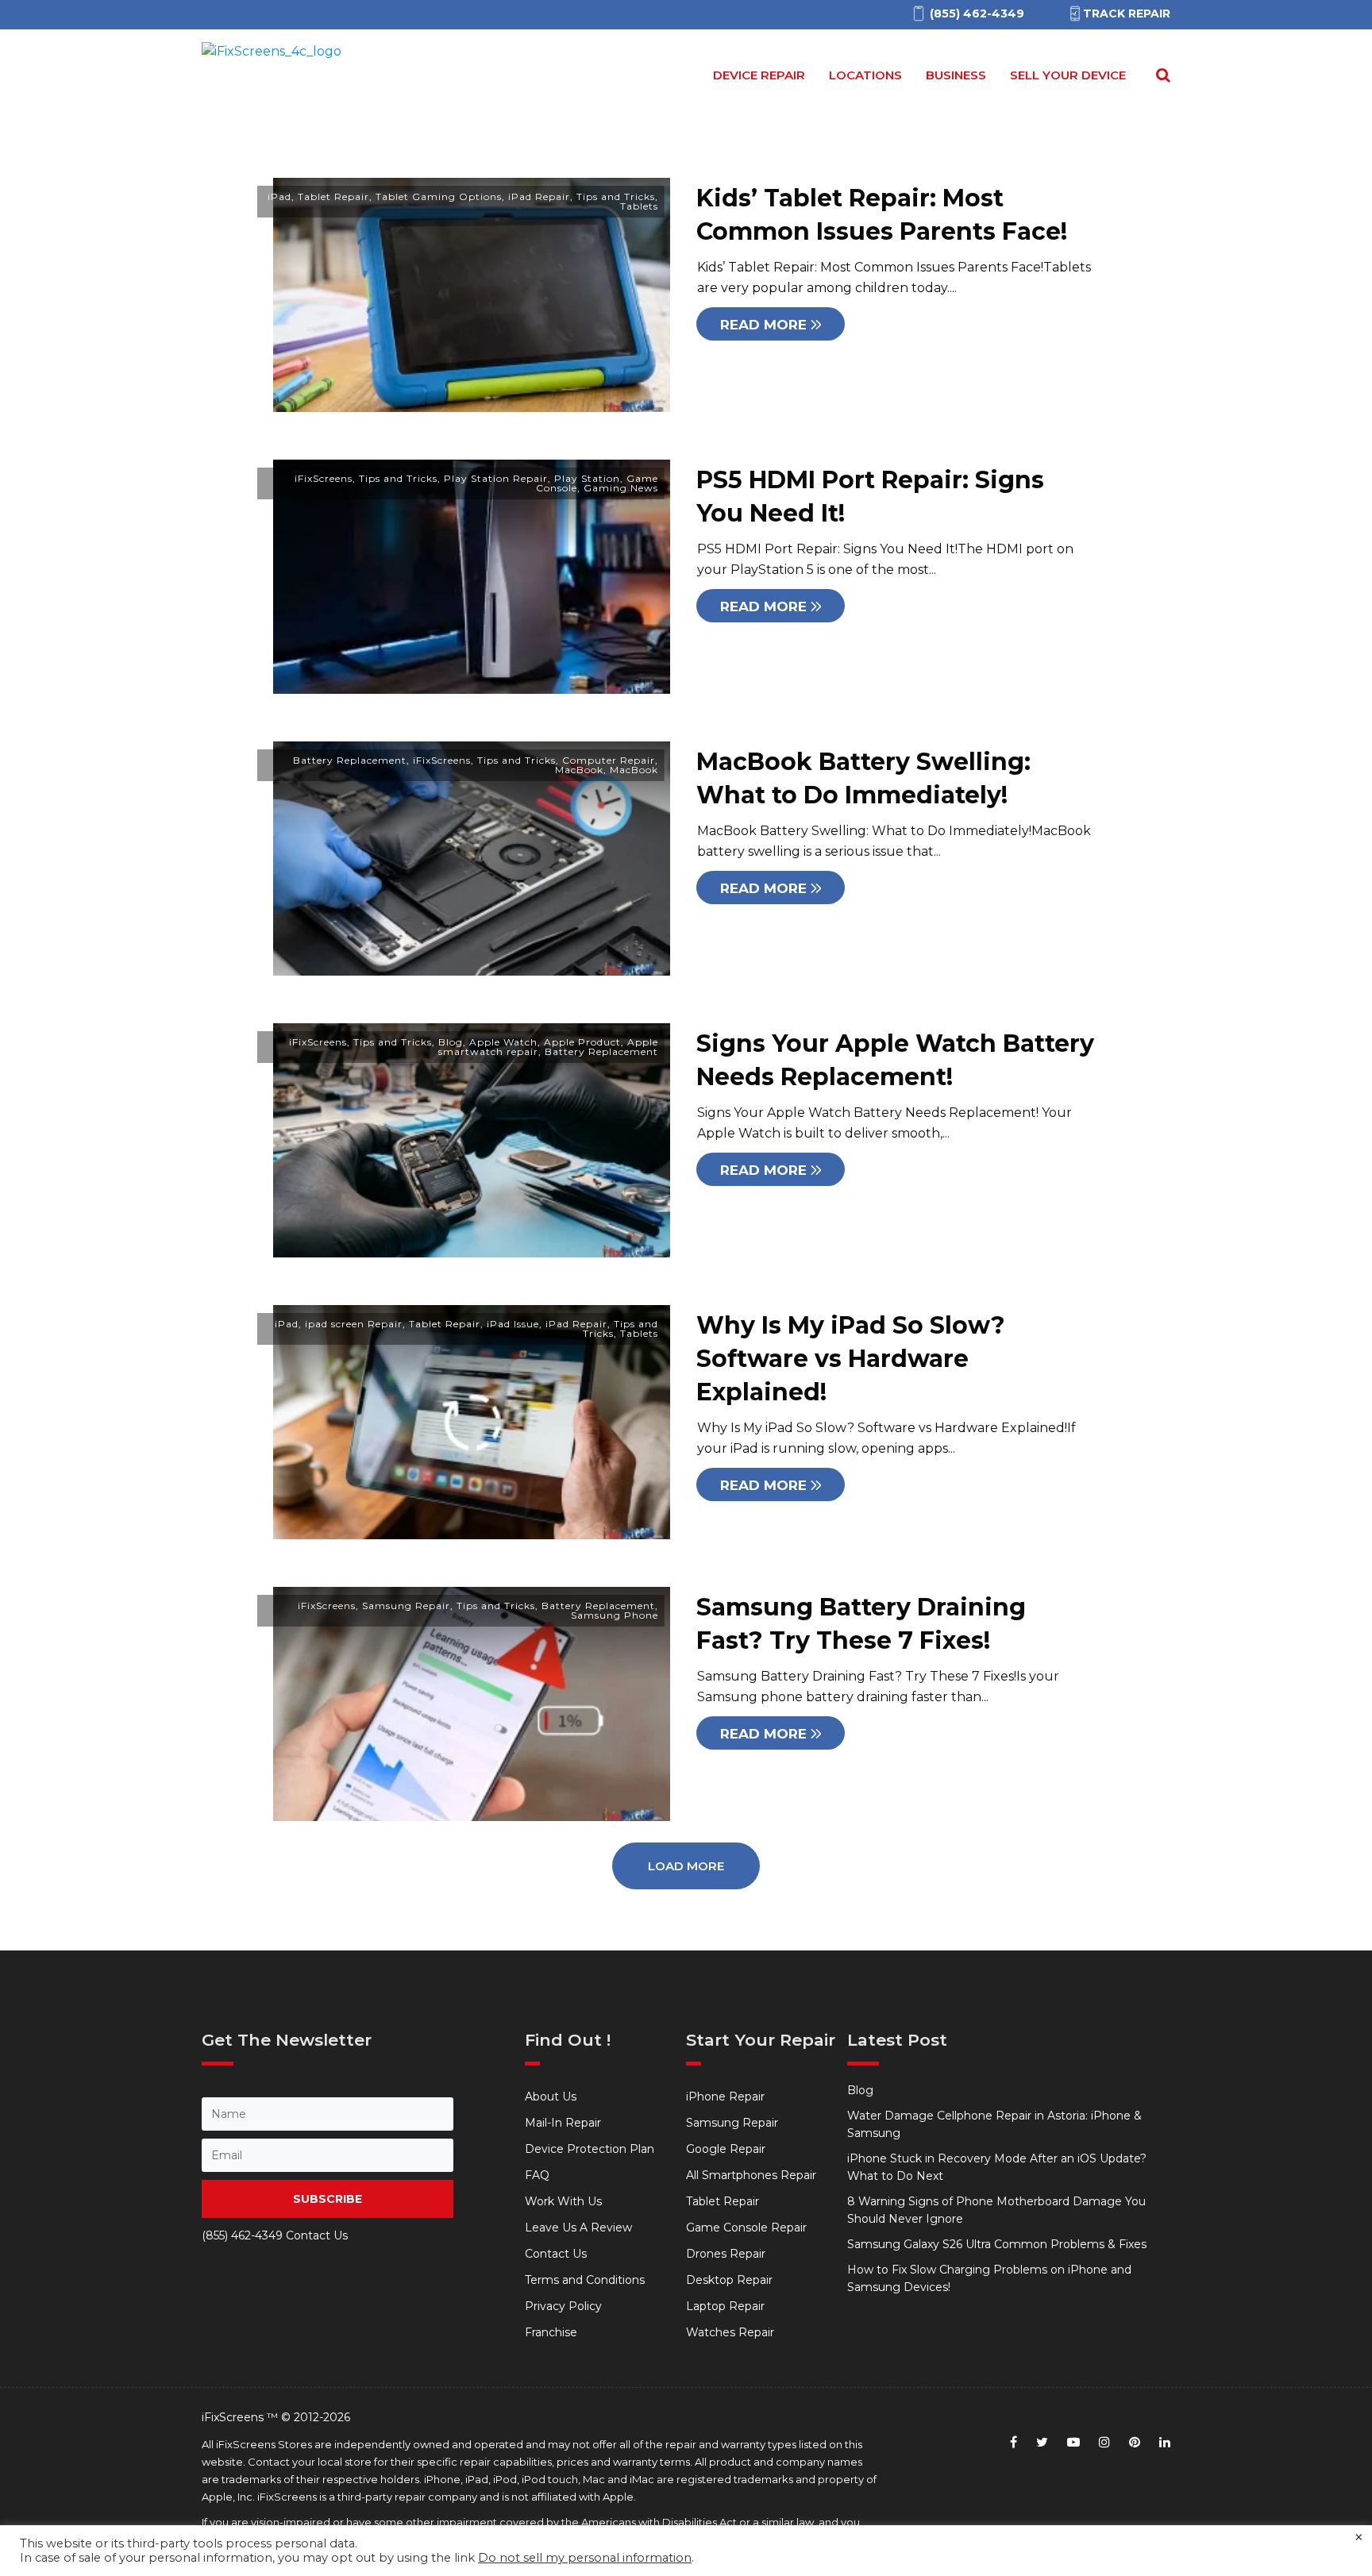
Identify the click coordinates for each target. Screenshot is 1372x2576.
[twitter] (1042, 2442)
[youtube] (1073, 2442)
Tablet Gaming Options (439, 196)
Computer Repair (609, 760)
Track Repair (1127, 13)
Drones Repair (726, 2254)
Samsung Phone (615, 1615)
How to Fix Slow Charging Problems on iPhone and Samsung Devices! (989, 2278)
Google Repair (726, 2149)
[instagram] (1104, 2442)
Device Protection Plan (590, 2149)
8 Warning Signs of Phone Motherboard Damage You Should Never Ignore (996, 2210)
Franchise (551, 2332)
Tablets (639, 206)
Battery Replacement (350, 760)
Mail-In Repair (563, 2123)
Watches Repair (730, 2332)
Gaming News (621, 488)
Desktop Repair (729, 2280)
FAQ (537, 2175)
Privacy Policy (563, 2306)
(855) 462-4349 (242, 2235)
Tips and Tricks (616, 196)
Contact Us (556, 2254)
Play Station (587, 478)
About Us (551, 2097)
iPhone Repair (725, 2097)
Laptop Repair (725, 2306)
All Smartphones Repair (751, 2175)
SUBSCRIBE (328, 2199)
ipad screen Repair (354, 1324)
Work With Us (563, 2201)
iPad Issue (513, 1324)
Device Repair (759, 75)
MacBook (579, 770)
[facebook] (1014, 2442)
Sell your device (1068, 75)
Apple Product (582, 1042)
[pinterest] (1135, 2442)
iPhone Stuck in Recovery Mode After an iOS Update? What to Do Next (997, 2167)
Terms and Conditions (585, 2280)
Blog (451, 1042)
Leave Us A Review (578, 2228)
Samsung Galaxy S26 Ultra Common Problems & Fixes (997, 2244)
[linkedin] (1165, 2442)
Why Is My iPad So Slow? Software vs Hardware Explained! (851, 1359)
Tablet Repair (333, 196)
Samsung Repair (406, 1606)
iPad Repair (539, 196)
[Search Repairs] (1160, 75)
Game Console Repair (746, 2228)
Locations (865, 75)
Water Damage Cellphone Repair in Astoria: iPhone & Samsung (994, 2124)
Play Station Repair (496, 478)
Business (956, 75)
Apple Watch (503, 1042)
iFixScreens (324, 478)
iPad (279, 196)
